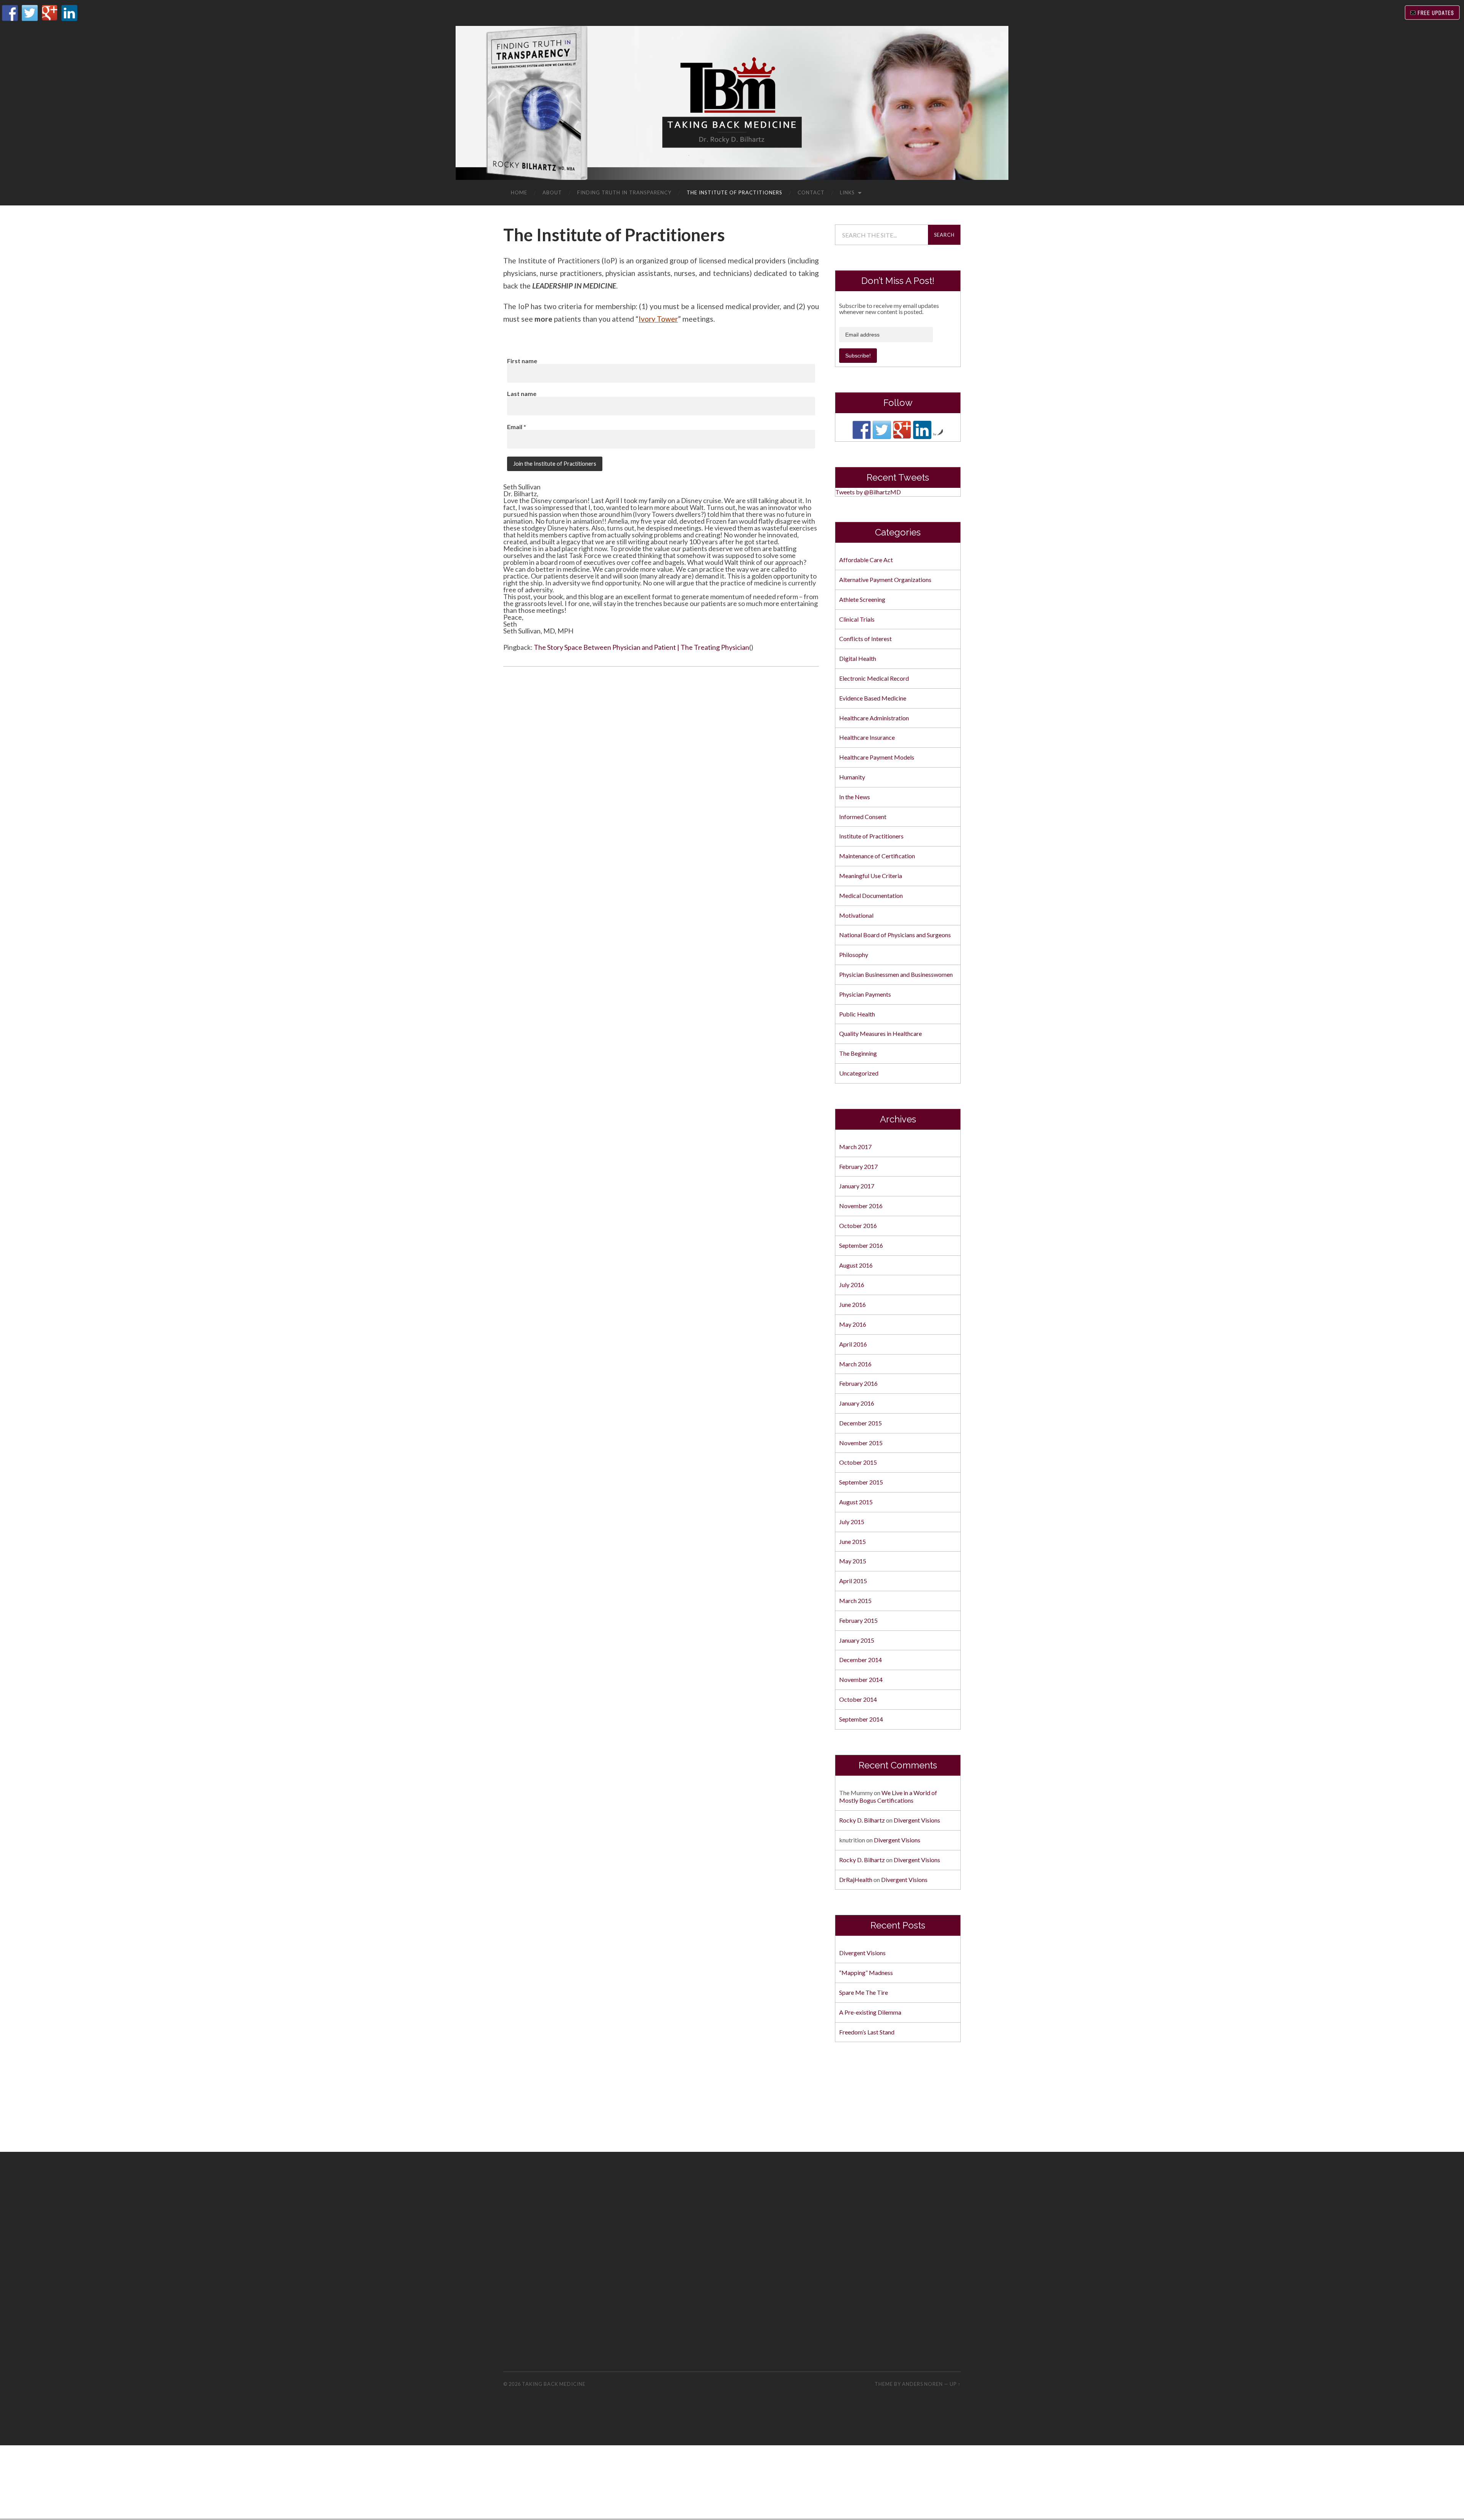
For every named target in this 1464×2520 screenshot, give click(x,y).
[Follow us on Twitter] (882, 430)
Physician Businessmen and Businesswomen (896, 974)
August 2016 (856, 1265)
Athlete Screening (862, 599)
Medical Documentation (871, 895)
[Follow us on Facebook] (862, 430)
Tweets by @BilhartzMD (868, 492)
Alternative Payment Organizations (885, 580)
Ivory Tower (658, 319)
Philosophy (854, 955)
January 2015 (857, 1640)
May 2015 (853, 1561)
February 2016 (858, 1383)
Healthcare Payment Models (877, 757)
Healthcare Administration (874, 718)
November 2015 (861, 1443)
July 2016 (852, 1285)
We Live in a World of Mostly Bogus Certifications (888, 1797)
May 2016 (853, 1324)
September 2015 (861, 1482)
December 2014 (860, 1660)
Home (519, 192)
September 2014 (861, 1719)
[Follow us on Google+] (902, 430)
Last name (522, 394)
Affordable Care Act (866, 560)
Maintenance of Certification (877, 856)
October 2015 (858, 1462)
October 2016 (858, 1226)
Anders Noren (922, 2384)
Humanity (852, 777)
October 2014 (858, 1699)
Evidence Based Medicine (873, 698)
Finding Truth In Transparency (624, 192)
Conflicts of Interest (865, 639)
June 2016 (852, 1304)
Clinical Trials (857, 619)
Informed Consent (863, 817)
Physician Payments (865, 994)
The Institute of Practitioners (734, 192)
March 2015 (855, 1601)
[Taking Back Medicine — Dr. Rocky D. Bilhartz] (732, 102)
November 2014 (861, 1679)
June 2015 (852, 1541)
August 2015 (856, 1502)
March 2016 (855, 1364)
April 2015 (853, 1581)
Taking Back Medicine (554, 2384)
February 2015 (858, 1620)
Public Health (857, 1014)
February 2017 (858, 1166)
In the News (855, 797)
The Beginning (858, 1053)
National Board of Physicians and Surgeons (895, 935)
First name (522, 361)
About (552, 192)
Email (517, 427)
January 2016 (857, 1403)
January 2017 (857, 1186)
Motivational (856, 915)
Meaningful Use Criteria (871, 876)
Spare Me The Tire (864, 1992)
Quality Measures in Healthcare (880, 1033)
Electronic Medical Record (874, 678)
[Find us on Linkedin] (922, 430)
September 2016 (861, 1245)
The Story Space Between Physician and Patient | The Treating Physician (641, 647)
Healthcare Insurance (867, 737)
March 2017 (855, 1147)
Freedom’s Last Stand (867, 2032)
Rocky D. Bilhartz (862, 1820)
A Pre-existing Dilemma (870, 2012)
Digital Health (858, 658)
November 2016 (861, 1206)
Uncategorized (859, 1073)
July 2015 (852, 1522)
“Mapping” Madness (866, 1973)
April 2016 (853, 1344)
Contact (811, 192)
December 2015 (860, 1423)
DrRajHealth (856, 1880)
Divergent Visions (917, 1820)
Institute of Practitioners (871, 836)
